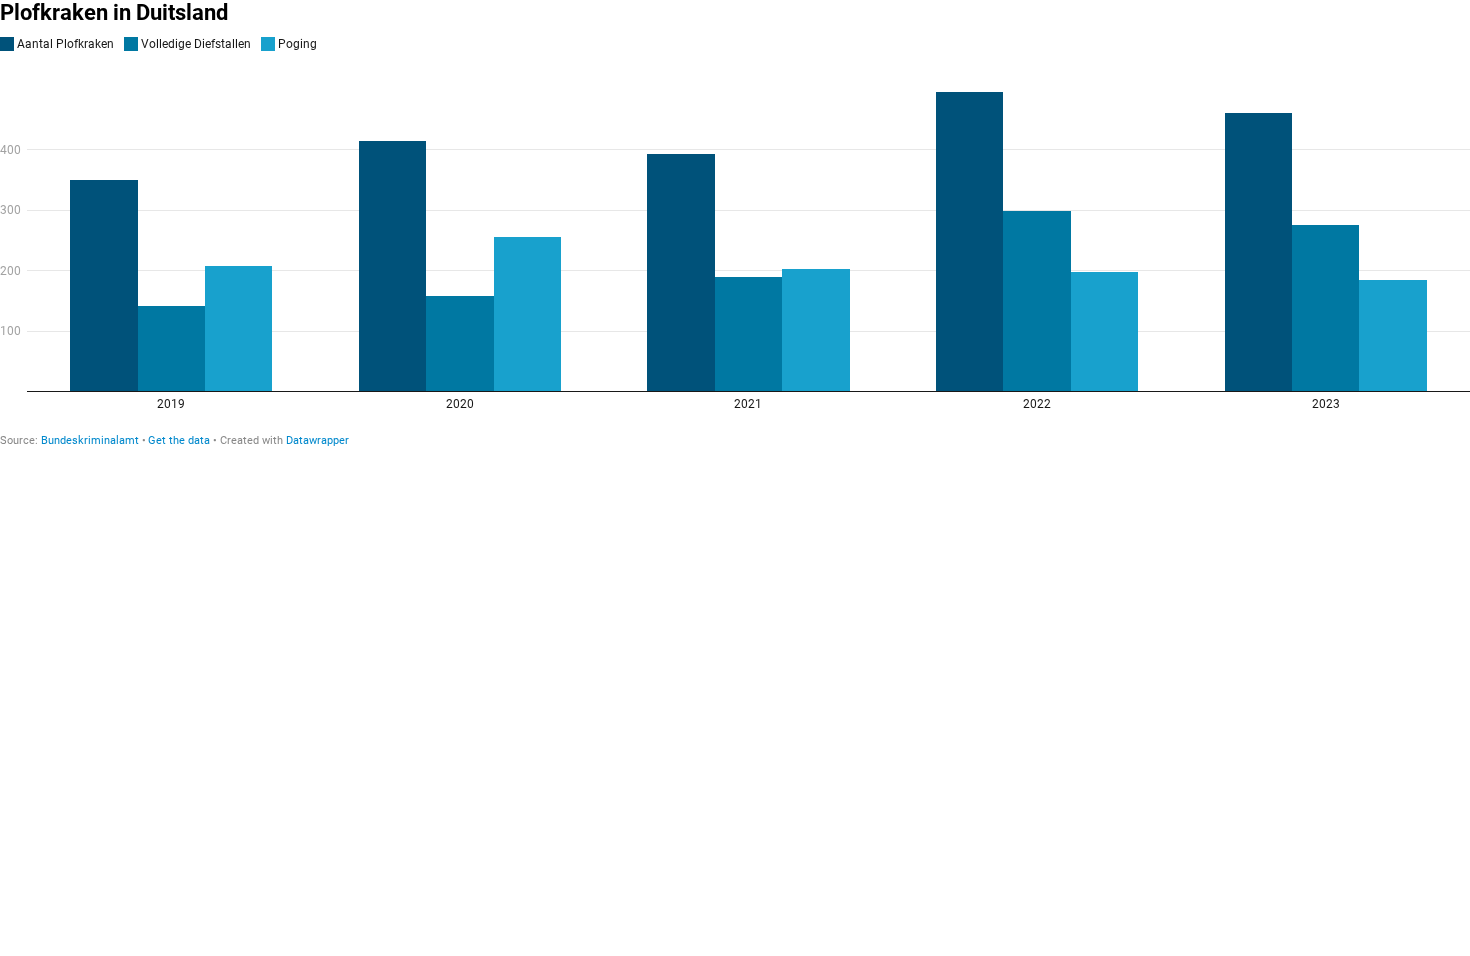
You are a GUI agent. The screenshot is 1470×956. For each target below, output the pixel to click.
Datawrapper (317, 440)
